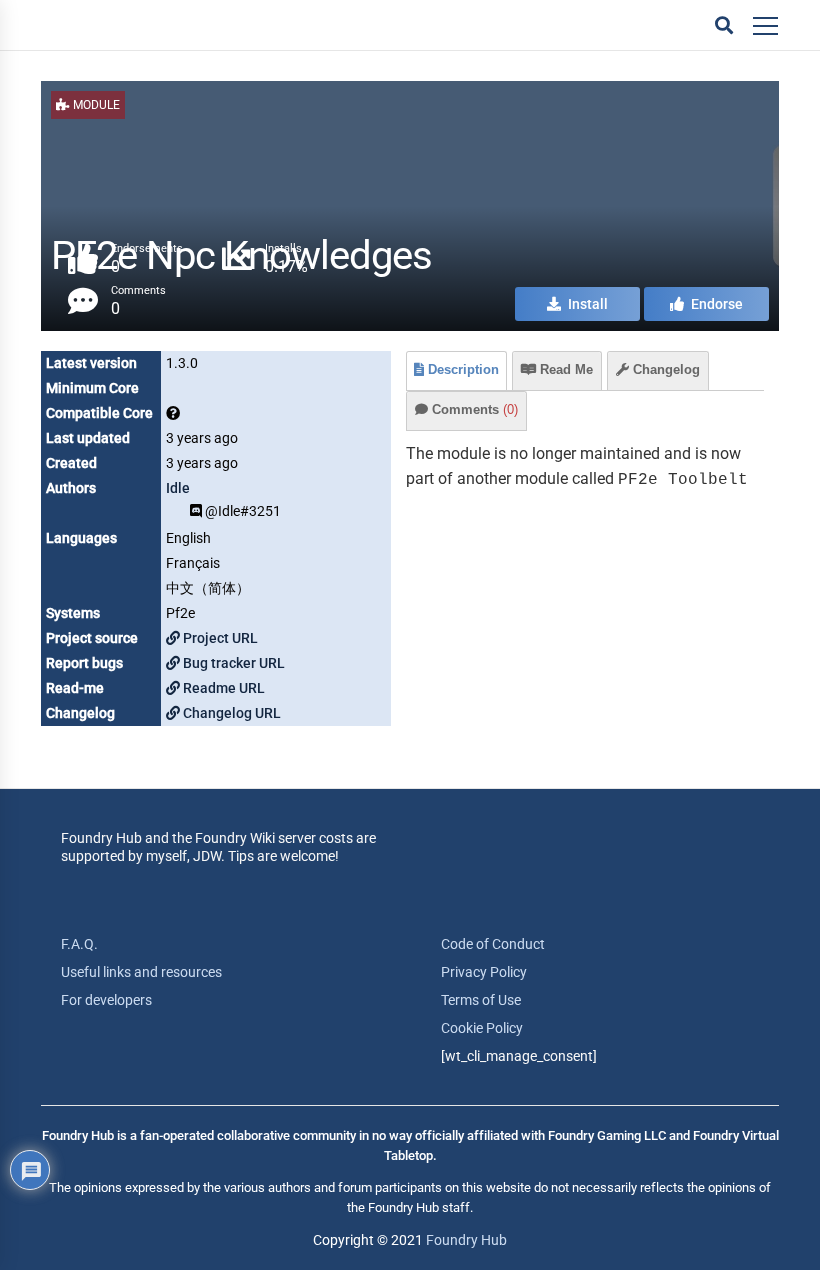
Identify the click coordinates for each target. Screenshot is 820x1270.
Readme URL (222, 688)
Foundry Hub (466, 1240)
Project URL (219, 638)
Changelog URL (230, 713)
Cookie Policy (482, 1028)
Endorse (715, 304)
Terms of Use (481, 1000)
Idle (178, 488)
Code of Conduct (493, 944)
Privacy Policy (484, 972)
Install (586, 304)
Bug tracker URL (232, 663)
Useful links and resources (141, 972)
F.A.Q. (79, 944)
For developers (106, 1000)
